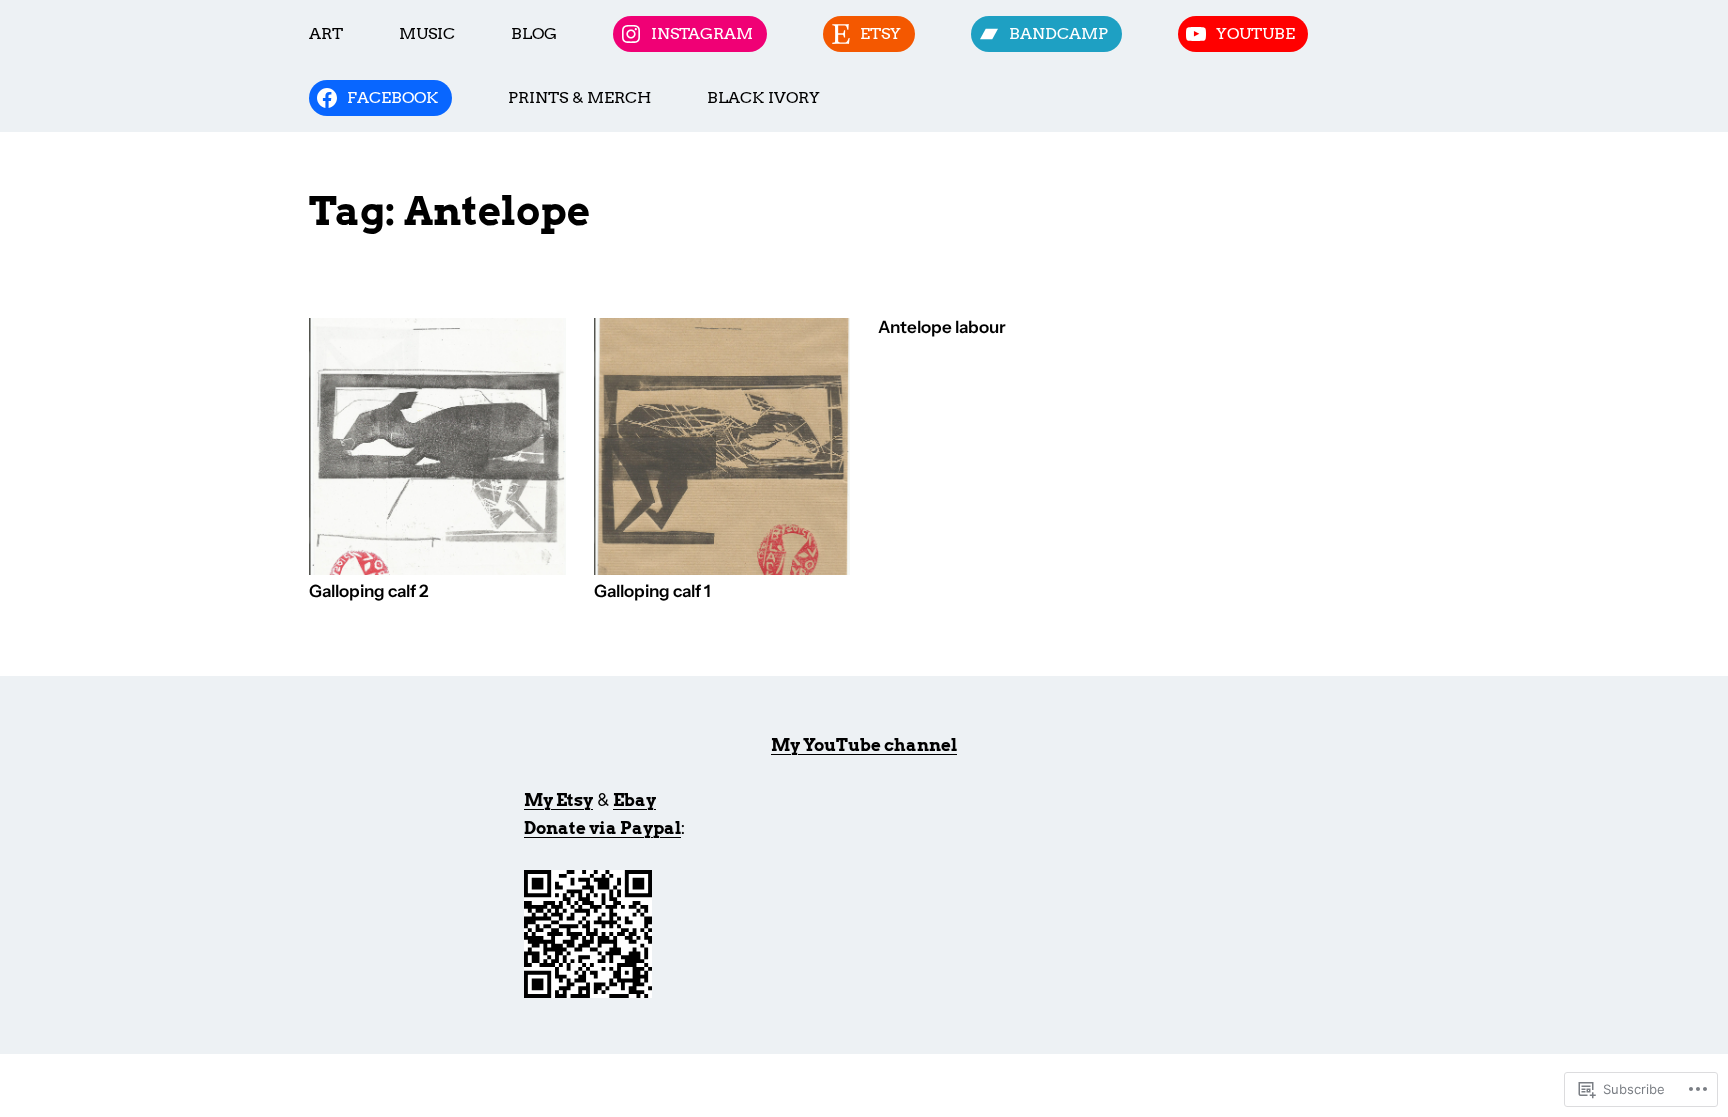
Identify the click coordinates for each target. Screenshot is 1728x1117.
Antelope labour (942, 327)
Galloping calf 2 (368, 591)
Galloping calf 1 (652, 591)
